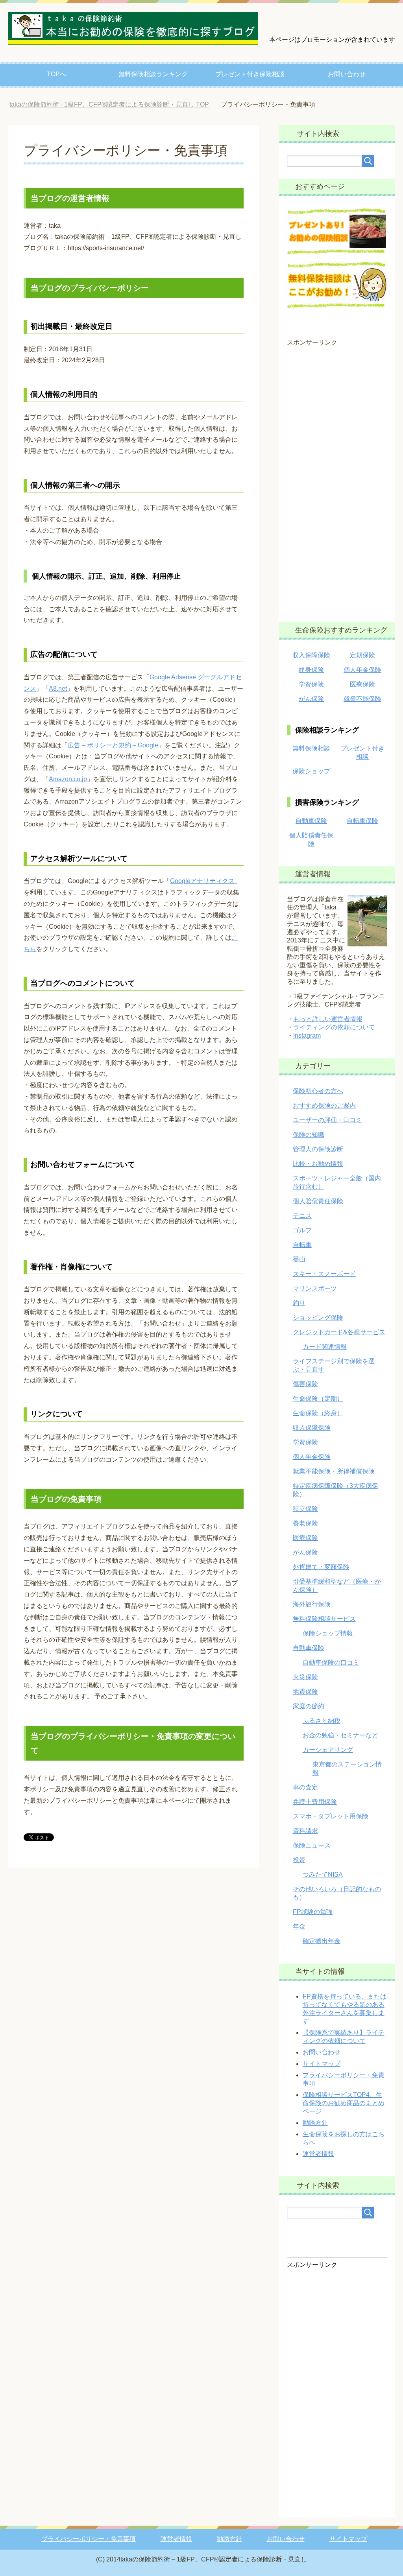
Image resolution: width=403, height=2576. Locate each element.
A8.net (58, 689)
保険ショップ (311, 771)
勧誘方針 (315, 2123)
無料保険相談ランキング (153, 74)
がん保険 (311, 699)
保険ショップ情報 (328, 1633)
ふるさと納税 (322, 1721)
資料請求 (305, 1831)
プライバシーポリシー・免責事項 (89, 2539)
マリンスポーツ (315, 1288)
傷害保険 (305, 1384)
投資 (299, 1860)
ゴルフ (302, 1230)
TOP (109, 104)
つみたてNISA (323, 1874)
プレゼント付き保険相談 (250, 74)
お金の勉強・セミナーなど (340, 1735)
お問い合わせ (347, 74)
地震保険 (305, 1692)
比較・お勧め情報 (318, 1164)
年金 (299, 1926)
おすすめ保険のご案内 (324, 1105)
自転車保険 (362, 821)
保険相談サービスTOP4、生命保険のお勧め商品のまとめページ (344, 2103)
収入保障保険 (311, 655)
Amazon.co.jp (68, 779)
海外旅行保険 (312, 1604)
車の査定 (305, 1787)
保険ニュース (312, 1845)
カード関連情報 (325, 1347)
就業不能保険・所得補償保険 (334, 1471)
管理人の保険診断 (318, 1149)
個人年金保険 (362, 670)
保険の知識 (309, 1135)
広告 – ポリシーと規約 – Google (113, 745)
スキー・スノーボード (324, 1274)
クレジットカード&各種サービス (339, 1332)
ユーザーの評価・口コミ (327, 1120)
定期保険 (362, 655)
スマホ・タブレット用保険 (331, 1816)
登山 (299, 1259)
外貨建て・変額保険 (321, 1567)
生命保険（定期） (318, 1399)
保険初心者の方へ (318, 1091)
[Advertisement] (337, 479)
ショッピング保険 (318, 1318)
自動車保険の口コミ (331, 1662)
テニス (302, 1216)
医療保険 (362, 684)
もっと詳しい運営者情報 (328, 1019)
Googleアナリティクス (202, 881)
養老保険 (305, 1523)
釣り (299, 1303)
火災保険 (305, 1677)
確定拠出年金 (322, 1941)
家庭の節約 (309, 1706)
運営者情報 (318, 2154)
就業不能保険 (362, 699)
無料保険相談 (311, 748)
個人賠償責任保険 (318, 1201)
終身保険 (311, 670)
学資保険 (311, 684)
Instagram (307, 1035)
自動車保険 (311, 821)
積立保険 (305, 1509)
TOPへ (56, 74)
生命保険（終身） (318, 1413)
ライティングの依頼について (334, 1027)
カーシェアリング (328, 1750)
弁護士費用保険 (315, 1802)
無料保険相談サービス (324, 1619)
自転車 (302, 1245)
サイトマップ (322, 2064)
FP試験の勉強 (313, 1912)
